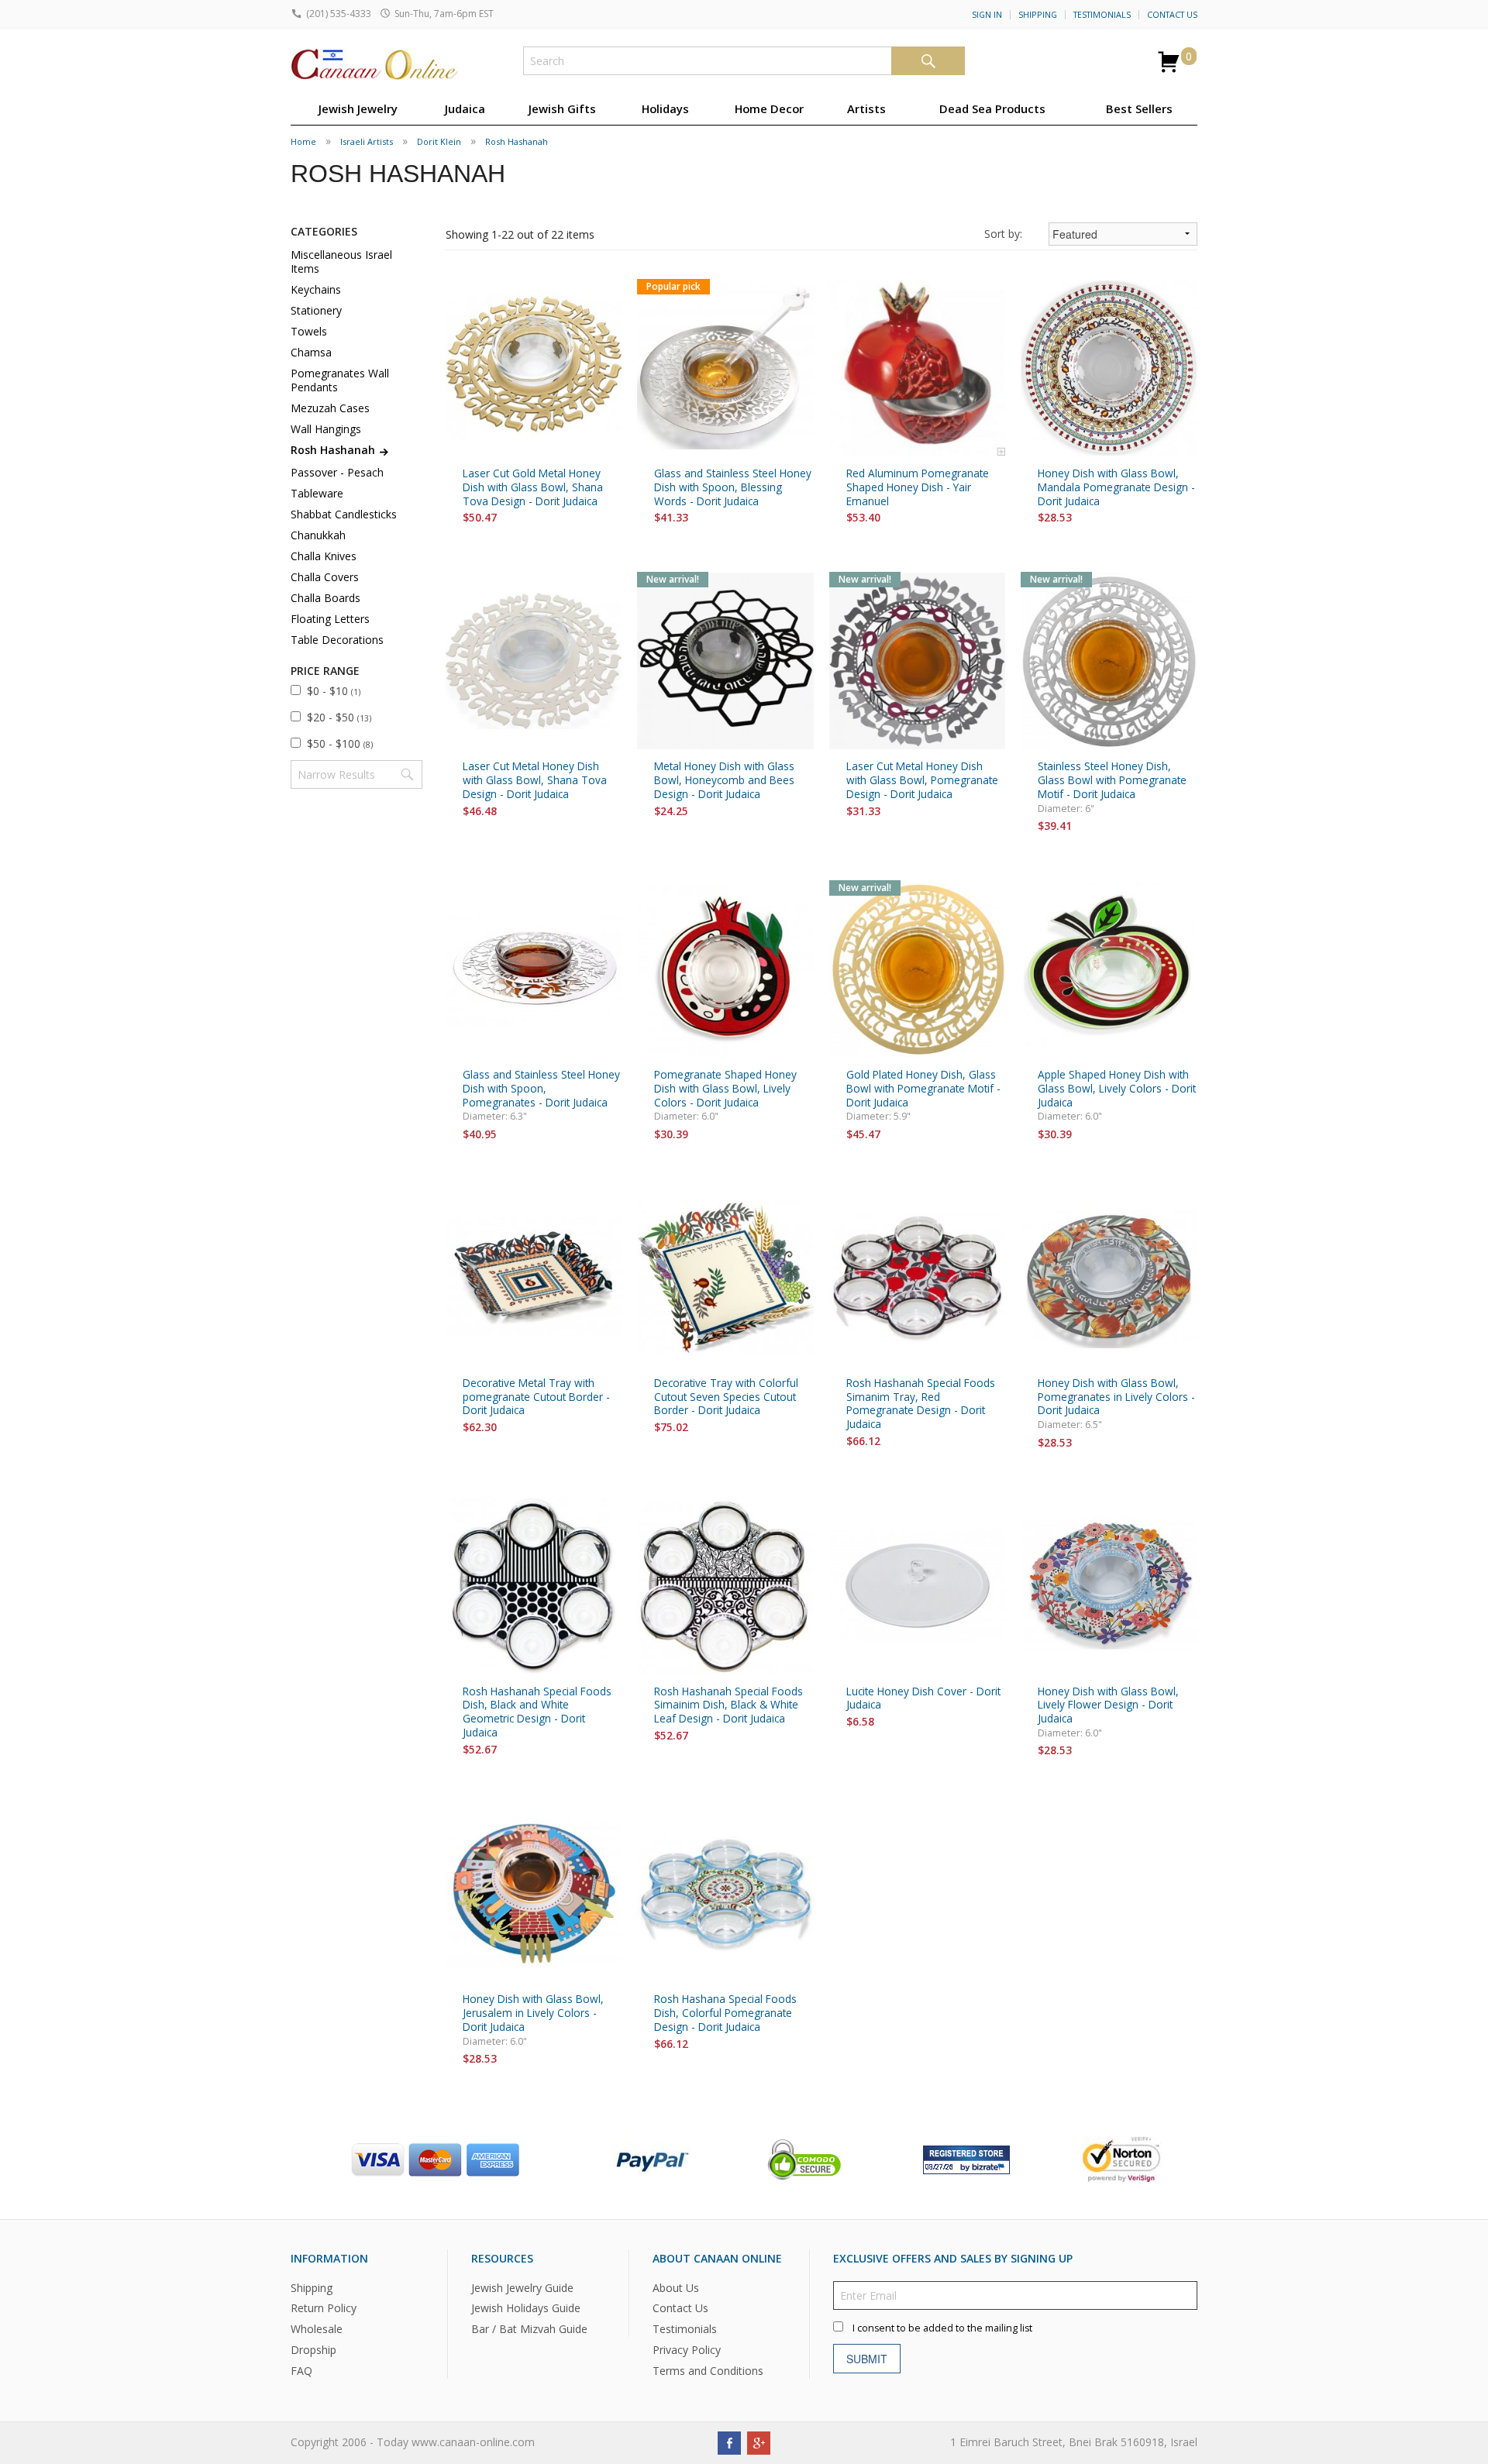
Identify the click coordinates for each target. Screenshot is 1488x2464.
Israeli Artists (367, 141)
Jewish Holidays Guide (526, 2308)
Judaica (465, 108)
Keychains (316, 289)
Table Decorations (337, 640)
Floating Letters (330, 619)
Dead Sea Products (992, 108)
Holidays (665, 108)
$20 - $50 (339, 717)
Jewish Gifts (562, 108)
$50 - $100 (340, 743)
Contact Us (1172, 15)
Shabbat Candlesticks (344, 514)
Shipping (1038, 15)
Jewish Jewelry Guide (522, 2288)
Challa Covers (325, 577)
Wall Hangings (326, 429)
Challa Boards (325, 598)
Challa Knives (324, 556)
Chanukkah (318, 535)
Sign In (987, 15)
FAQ (301, 2371)
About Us (676, 2288)
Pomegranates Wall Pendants (340, 380)
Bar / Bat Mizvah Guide (529, 2329)
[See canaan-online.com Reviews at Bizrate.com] (966, 2158)
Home (303, 141)
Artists (866, 108)
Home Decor (769, 108)
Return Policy (324, 2308)
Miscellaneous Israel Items (341, 262)
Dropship (313, 2350)
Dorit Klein (439, 141)
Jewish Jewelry (358, 108)
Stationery (316, 310)
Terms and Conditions (708, 2371)
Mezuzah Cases (330, 408)
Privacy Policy (687, 2350)
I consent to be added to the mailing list (942, 2328)
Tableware (317, 493)
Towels (309, 331)
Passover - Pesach (337, 472)
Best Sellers (1139, 108)
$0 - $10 (334, 691)
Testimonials (1102, 15)
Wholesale (317, 2329)
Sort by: (1003, 234)
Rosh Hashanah (517, 141)
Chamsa (311, 352)
